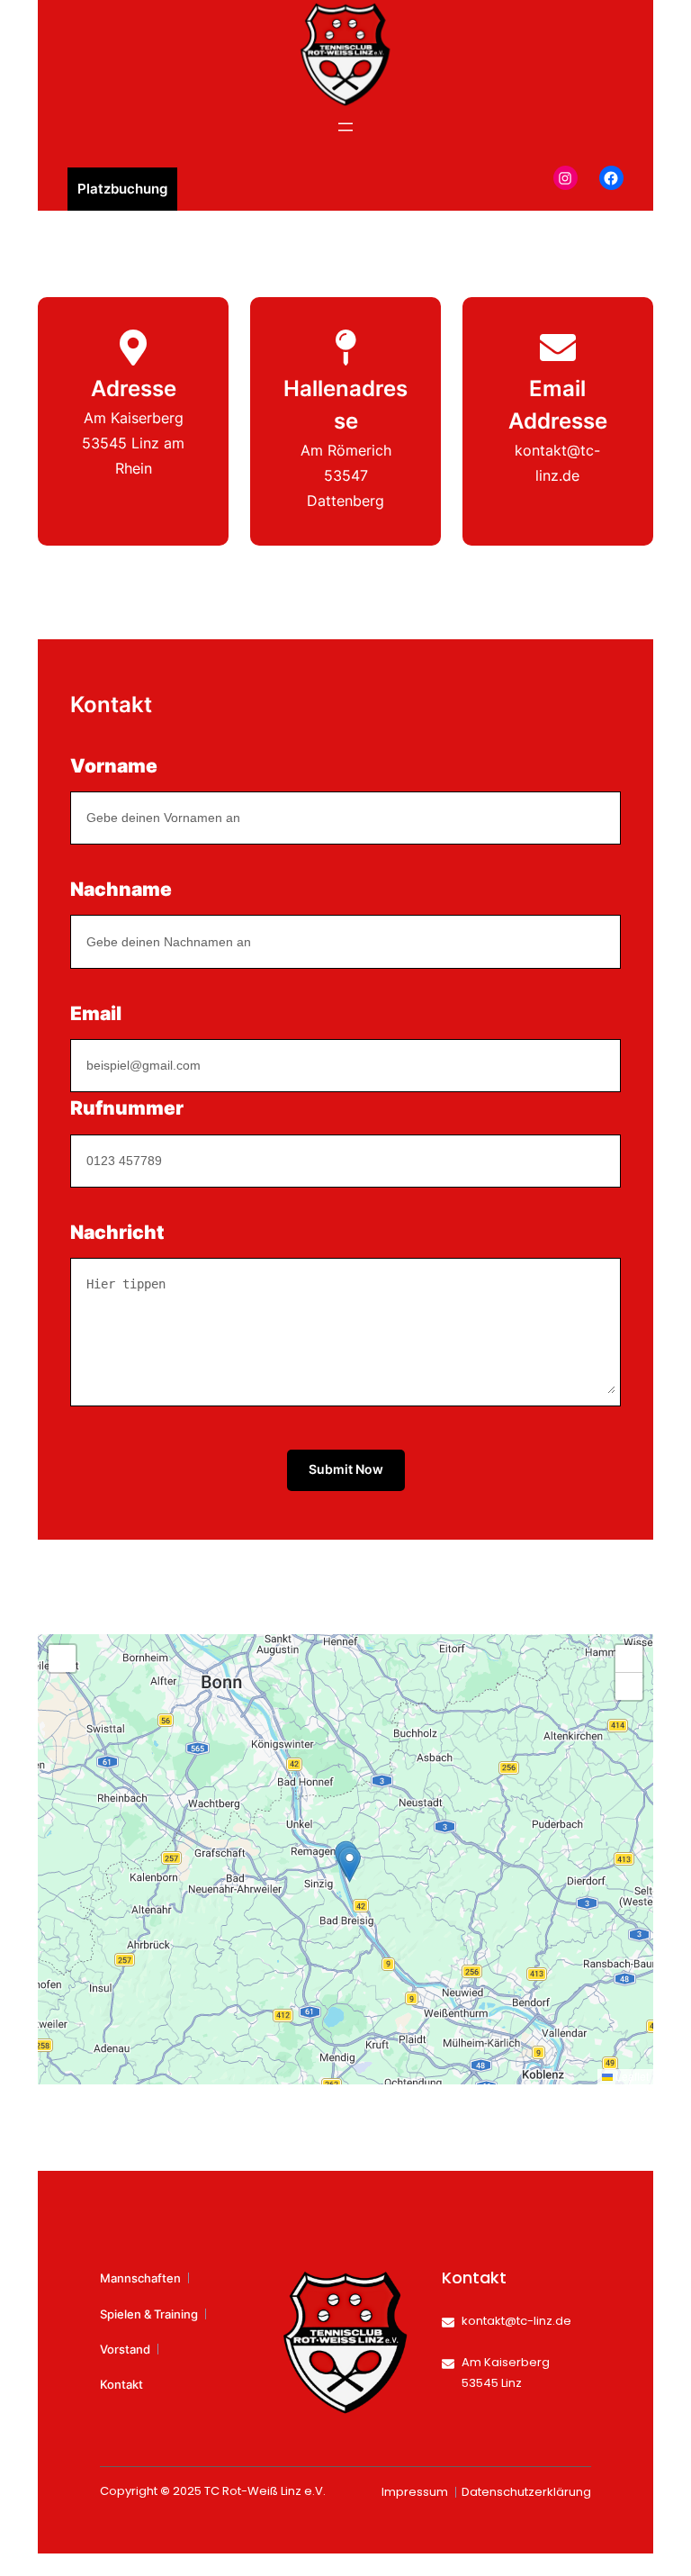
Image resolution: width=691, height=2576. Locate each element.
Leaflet (631, 2076)
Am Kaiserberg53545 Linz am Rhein (133, 443)
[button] (350, 1864)
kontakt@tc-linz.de (516, 2321)
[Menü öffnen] (345, 127)
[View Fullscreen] (62, 1659)
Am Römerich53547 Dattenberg (346, 475)
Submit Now (346, 1469)
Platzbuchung (122, 189)
